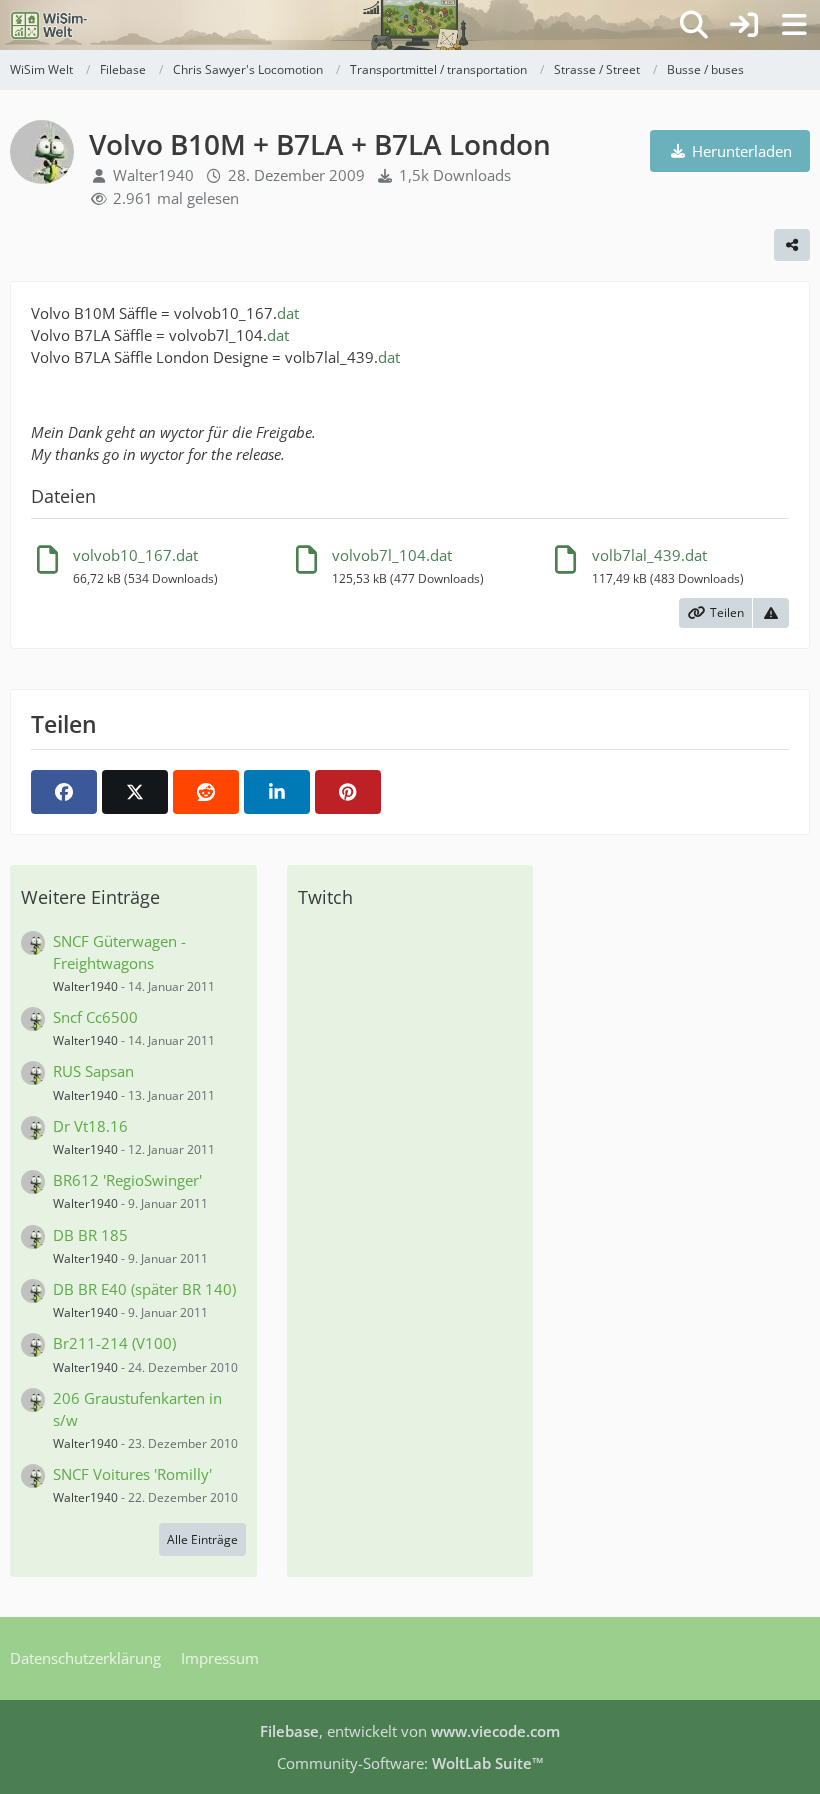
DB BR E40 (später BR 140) (144, 1289)
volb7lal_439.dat (649, 555)
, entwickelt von (410, 1731)
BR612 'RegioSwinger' (127, 1180)
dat (288, 313)
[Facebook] (64, 792)
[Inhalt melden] (771, 613)
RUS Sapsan (93, 1071)
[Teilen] (792, 245)
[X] (135, 792)
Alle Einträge (202, 1539)
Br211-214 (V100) (114, 1343)
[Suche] (694, 25)
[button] (277, 792)
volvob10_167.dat (135, 555)
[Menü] (794, 25)
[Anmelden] (744, 25)
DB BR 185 (90, 1235)
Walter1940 (153, 175)
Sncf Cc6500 (95, 1017)
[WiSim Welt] (49, 25)
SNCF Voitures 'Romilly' (132, 1474)
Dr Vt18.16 (90, 1126)
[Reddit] (206, 792)
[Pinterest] (348, 792)
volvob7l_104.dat (392, 555)
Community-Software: (410, 1763)
